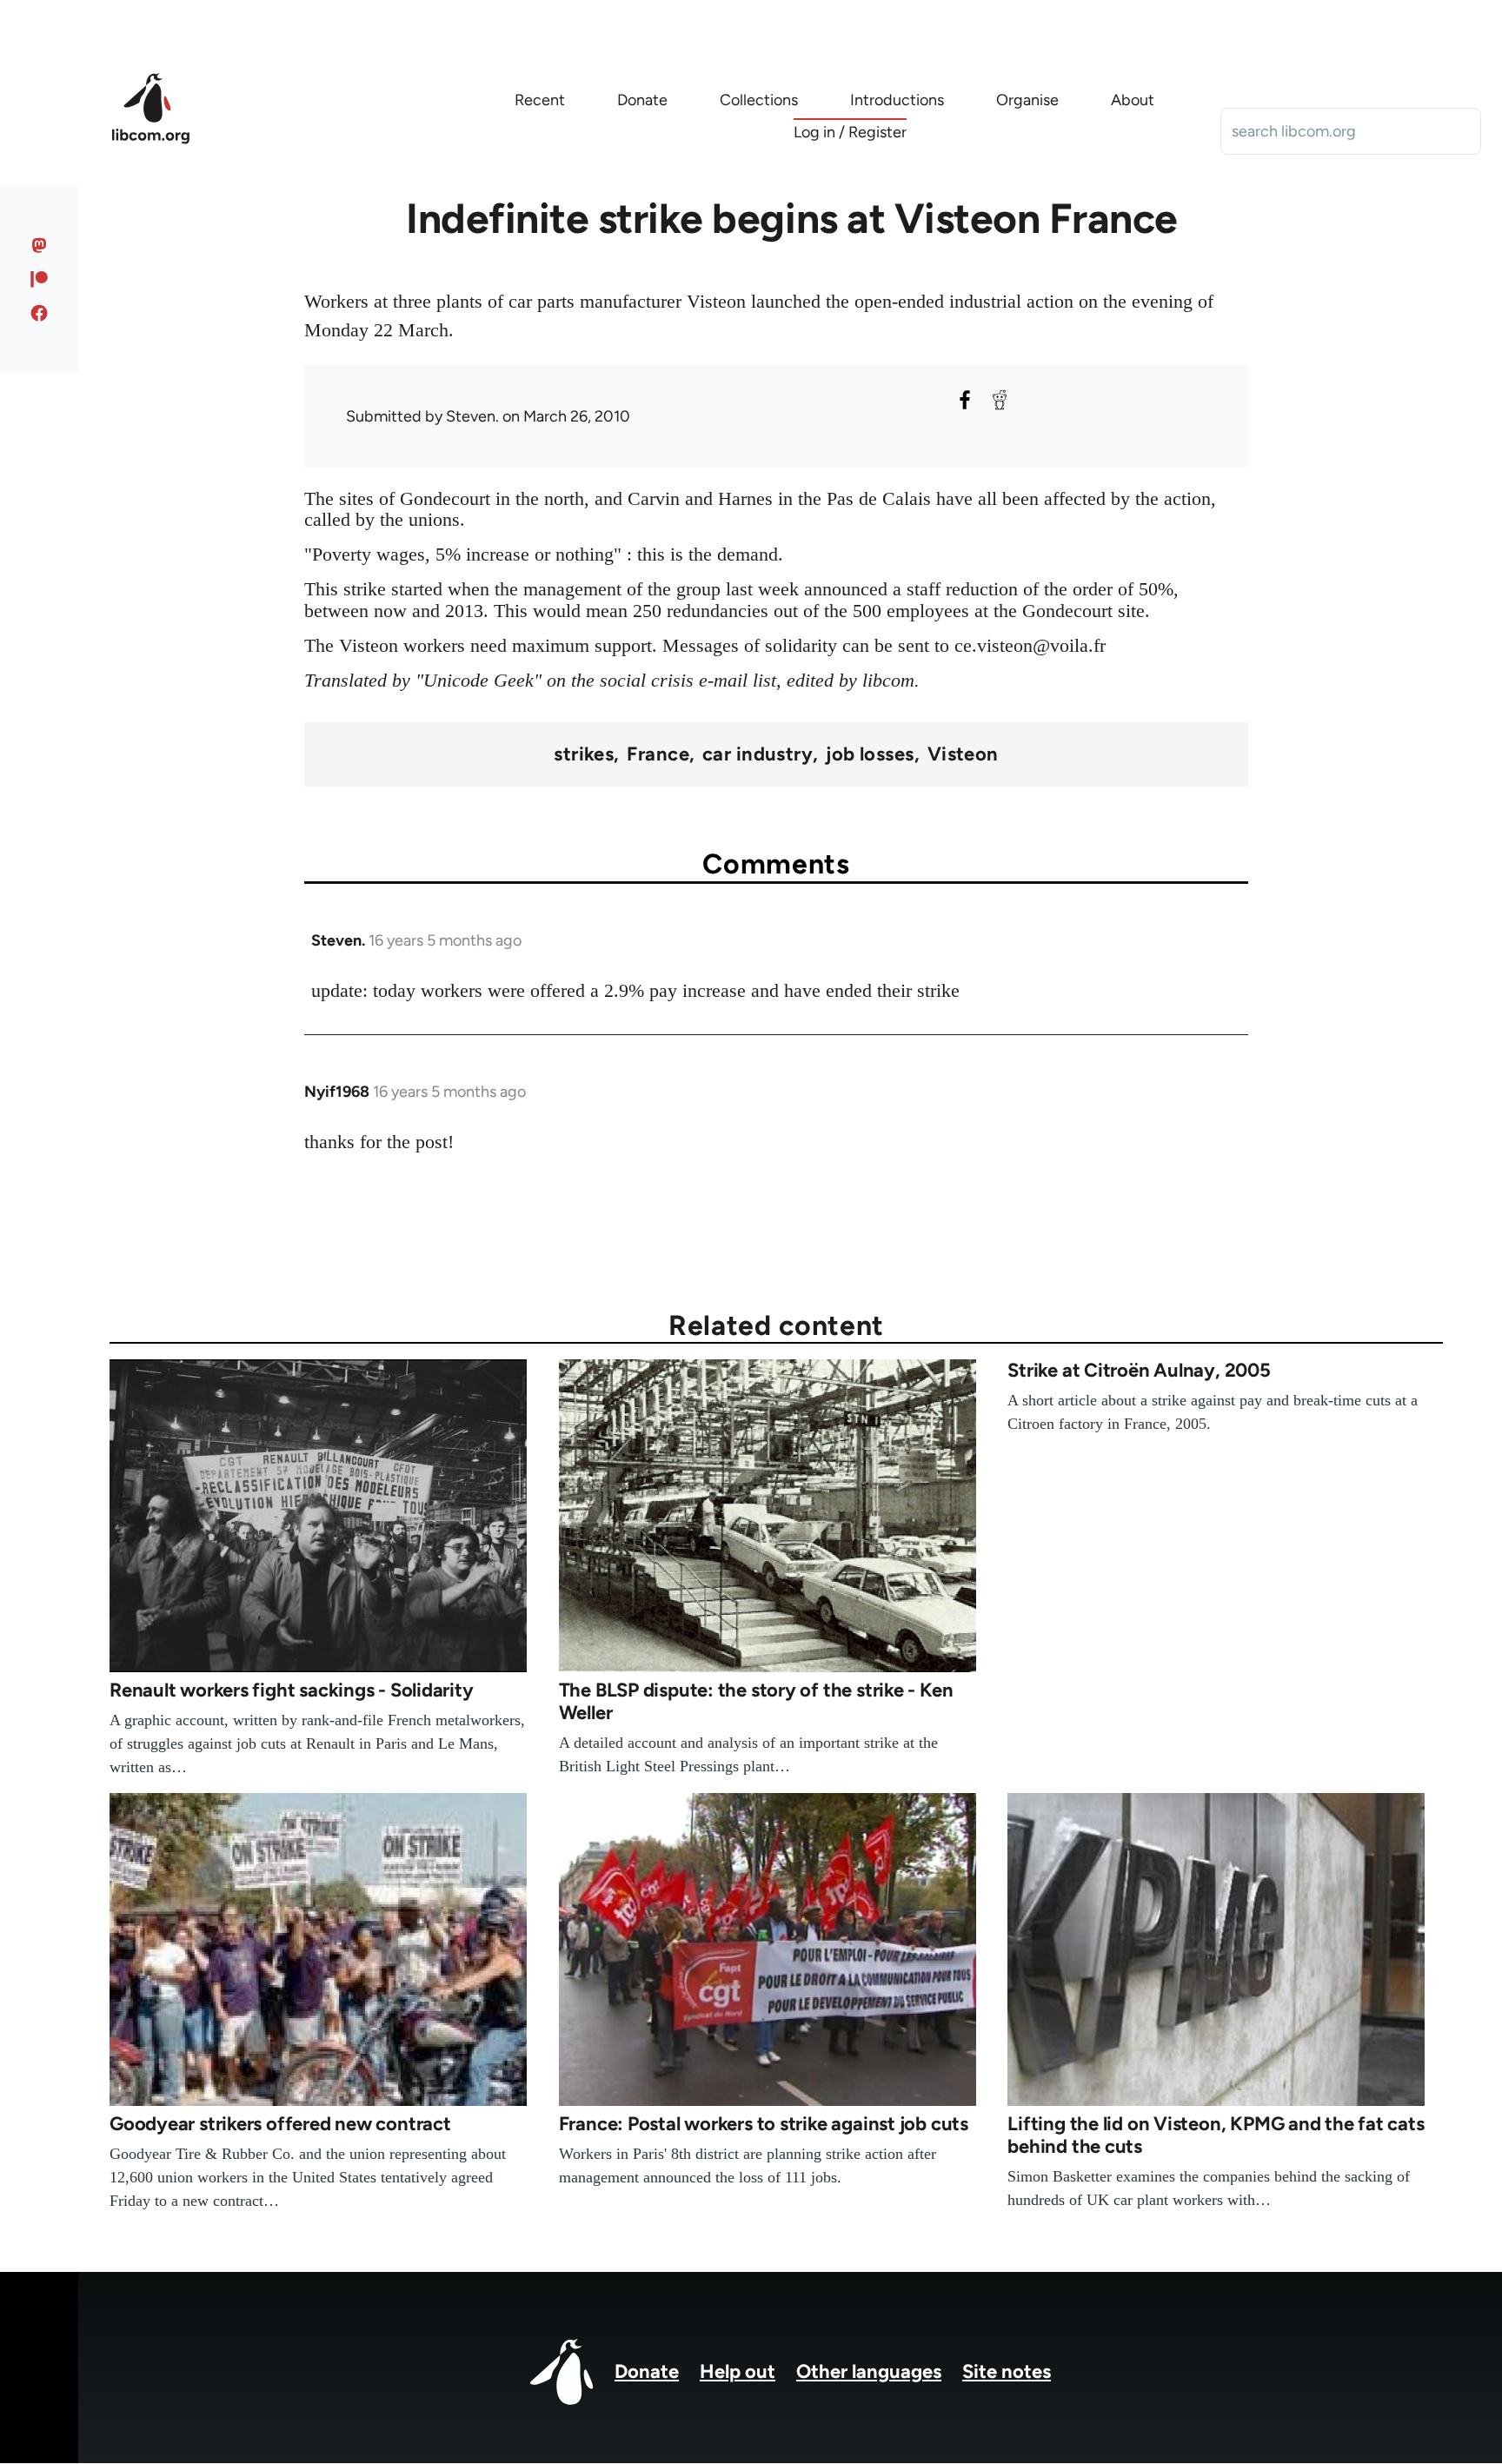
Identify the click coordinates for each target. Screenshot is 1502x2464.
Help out (738, 2371)
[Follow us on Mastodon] (40, 245)
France (658, 754)
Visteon (963, 754)
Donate (647, 2371)
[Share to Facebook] (965, 400)
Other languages (869, 2371)
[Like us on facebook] (40, 313)
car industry (758, 754)
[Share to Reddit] (1000, 400)
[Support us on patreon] (40, 279)
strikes (584, 754)
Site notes (1007, 2371)
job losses (870, 754)
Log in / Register (850, 132)
